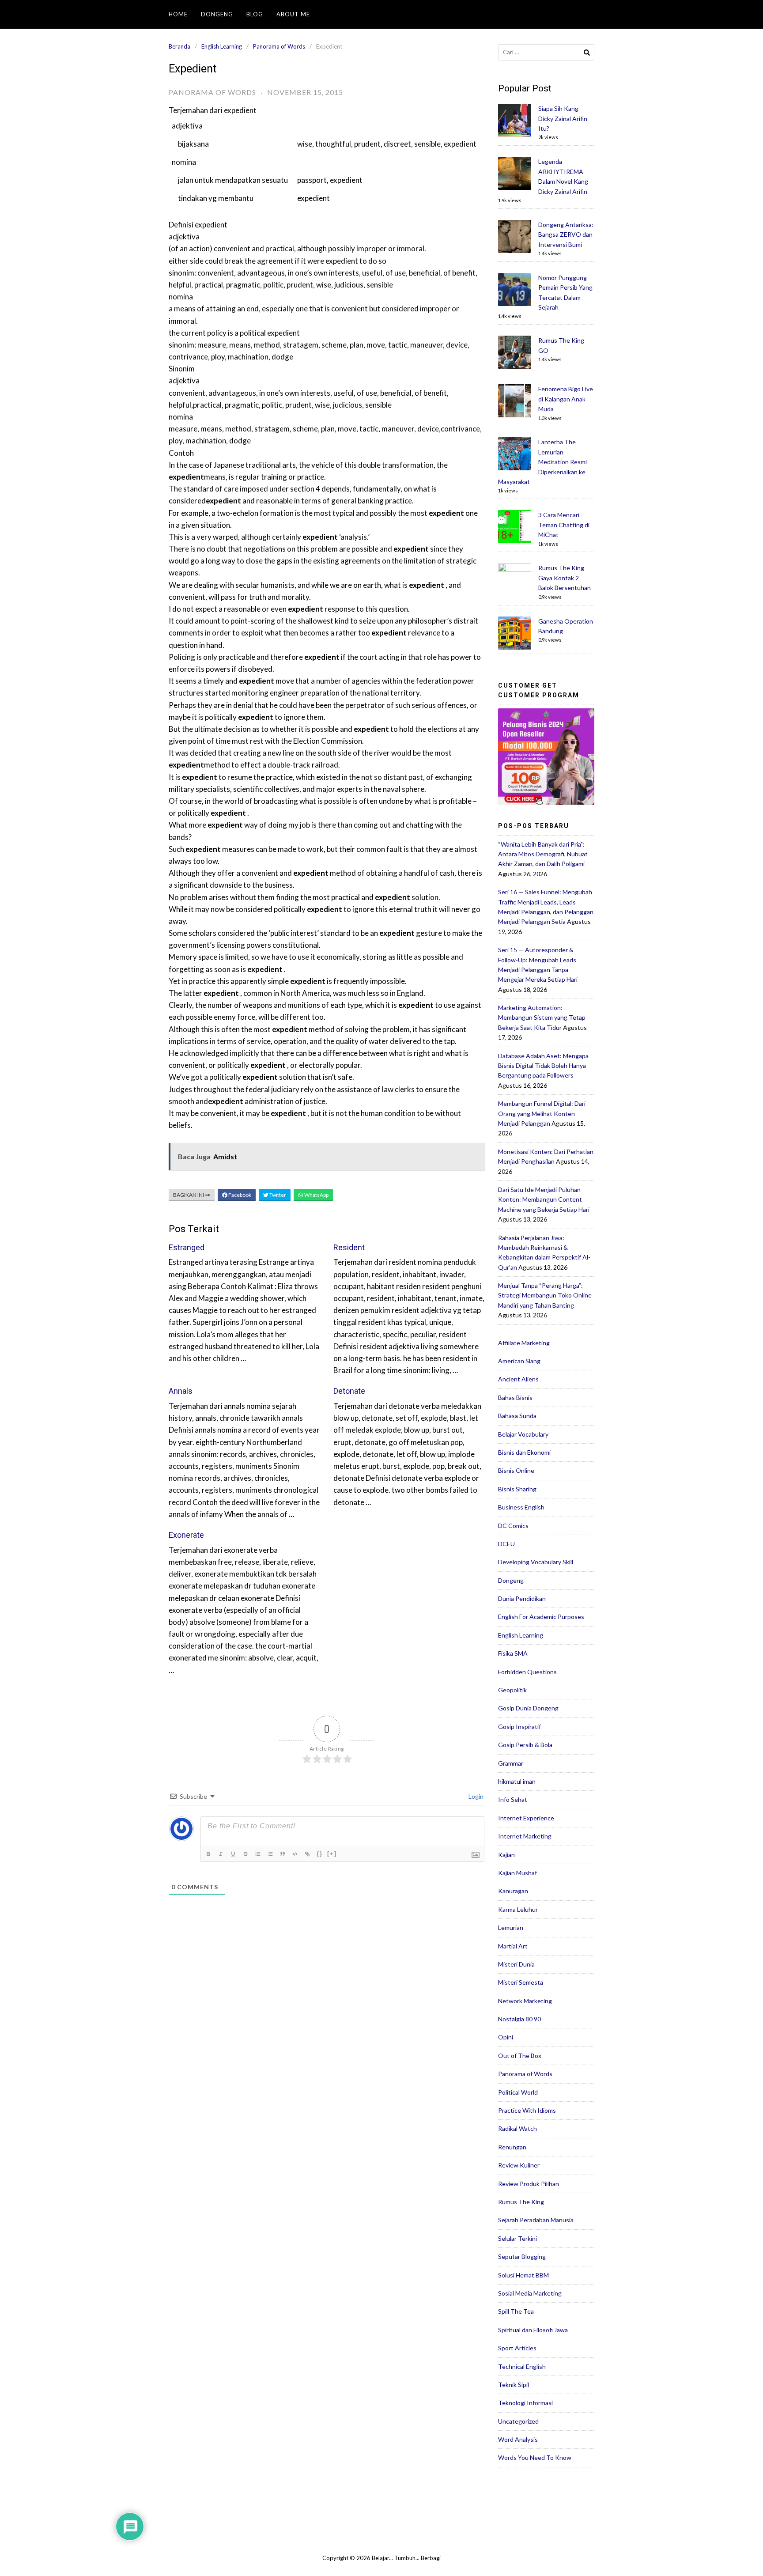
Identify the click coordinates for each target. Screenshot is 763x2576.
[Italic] (222, 1854)
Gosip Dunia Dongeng (528, 1708)
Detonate (349, 1391)
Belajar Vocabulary (523, 1434)
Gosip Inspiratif (519, 1727)
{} (320, 1854)
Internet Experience (526, 1818)
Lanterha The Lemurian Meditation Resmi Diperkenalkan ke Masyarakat (542, 462)
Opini (506, 2037)
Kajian (506, 1855)
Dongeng (217, 14)
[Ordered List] (259, 1854)
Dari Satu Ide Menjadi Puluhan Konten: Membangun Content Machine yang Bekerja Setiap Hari (544, 1199)
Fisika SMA (513, 1653)
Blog (255, 14)
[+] (332, 1854)
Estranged (187, 1247)
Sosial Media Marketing (530, 2293)
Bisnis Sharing (517, 1489)
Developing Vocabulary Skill (536, 1562)
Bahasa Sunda (517, 1416)
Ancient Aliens (518, 1379)
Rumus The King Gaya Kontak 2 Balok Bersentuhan (565, 578)
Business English (521, 1507)
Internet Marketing (525, 1836)
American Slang (519, 1361)
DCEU (506, 1544)
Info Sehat (513, 1799)
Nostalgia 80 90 (519, 2019)
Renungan (512, 2147)
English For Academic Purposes (541, 1617)
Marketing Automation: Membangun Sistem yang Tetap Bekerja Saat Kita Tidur (542, 1018)
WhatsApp (316, 1195)
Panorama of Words (279, 46)
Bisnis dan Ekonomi (524, 1452)
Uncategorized (518, 2421)
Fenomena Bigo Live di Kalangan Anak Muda (566, 399)
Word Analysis (518, 2439)
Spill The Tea (516, 2311)
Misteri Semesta (521, 1982)
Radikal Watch (517, 2128)
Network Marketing (525, 2001)
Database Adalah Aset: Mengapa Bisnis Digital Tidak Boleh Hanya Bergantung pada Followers (543, 1066)
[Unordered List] (271, 1854)
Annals (181, 1391)
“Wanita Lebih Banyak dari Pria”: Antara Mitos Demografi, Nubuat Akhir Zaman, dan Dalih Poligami (543, 854)
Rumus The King (521, 2202)
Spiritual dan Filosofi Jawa (533, 2330)
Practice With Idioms (527, 2110)
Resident (349, 1247)
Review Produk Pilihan (529, 2184)
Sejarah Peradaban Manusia (536, 2220)
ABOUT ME (293, 14)
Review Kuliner (519, 2165)
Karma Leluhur (518, 1909)
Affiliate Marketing (524, 1343)
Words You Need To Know (535, 2457)
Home (178, 14)
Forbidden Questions (527, 1672)
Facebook (239, 1195)
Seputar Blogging (522, 2256)
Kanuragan (513, 1891)
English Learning (222, 46)
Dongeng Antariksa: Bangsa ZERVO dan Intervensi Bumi (566, 235)
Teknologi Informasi (525, 2403)
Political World (518, 2092)
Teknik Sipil (514, 2385)
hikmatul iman (517, 1781)
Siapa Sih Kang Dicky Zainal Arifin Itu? (563, 118)
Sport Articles (517, 2348)
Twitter (277, 1195)
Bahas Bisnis (515, 1398)
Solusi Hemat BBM (523, 2275)
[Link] (308, 1854)
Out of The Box (520, 2056)
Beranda (179, 46)
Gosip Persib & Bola (525, 1745)
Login (475, 1796)
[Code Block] (296, 1854)
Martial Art (513, 1946)
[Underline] (234, 1854)
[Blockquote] (283, 1854)
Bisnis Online (516, 1470)
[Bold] (209, 1854)
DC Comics (513, 1526)
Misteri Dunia (516, 1964)
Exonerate (186, 1535)
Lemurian (511, 1927)
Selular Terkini (517, 2238)
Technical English (522, 2366)
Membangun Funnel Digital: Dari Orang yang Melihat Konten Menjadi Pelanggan (542, 1113)
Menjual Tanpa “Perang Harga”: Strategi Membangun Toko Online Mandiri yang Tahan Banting (545, 1295)
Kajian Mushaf (517, 1873)
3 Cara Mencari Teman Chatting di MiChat (564, 525)
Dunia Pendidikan (522, 1598)
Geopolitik (512, 1690)
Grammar (511, 1763)
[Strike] (246, 1854)
